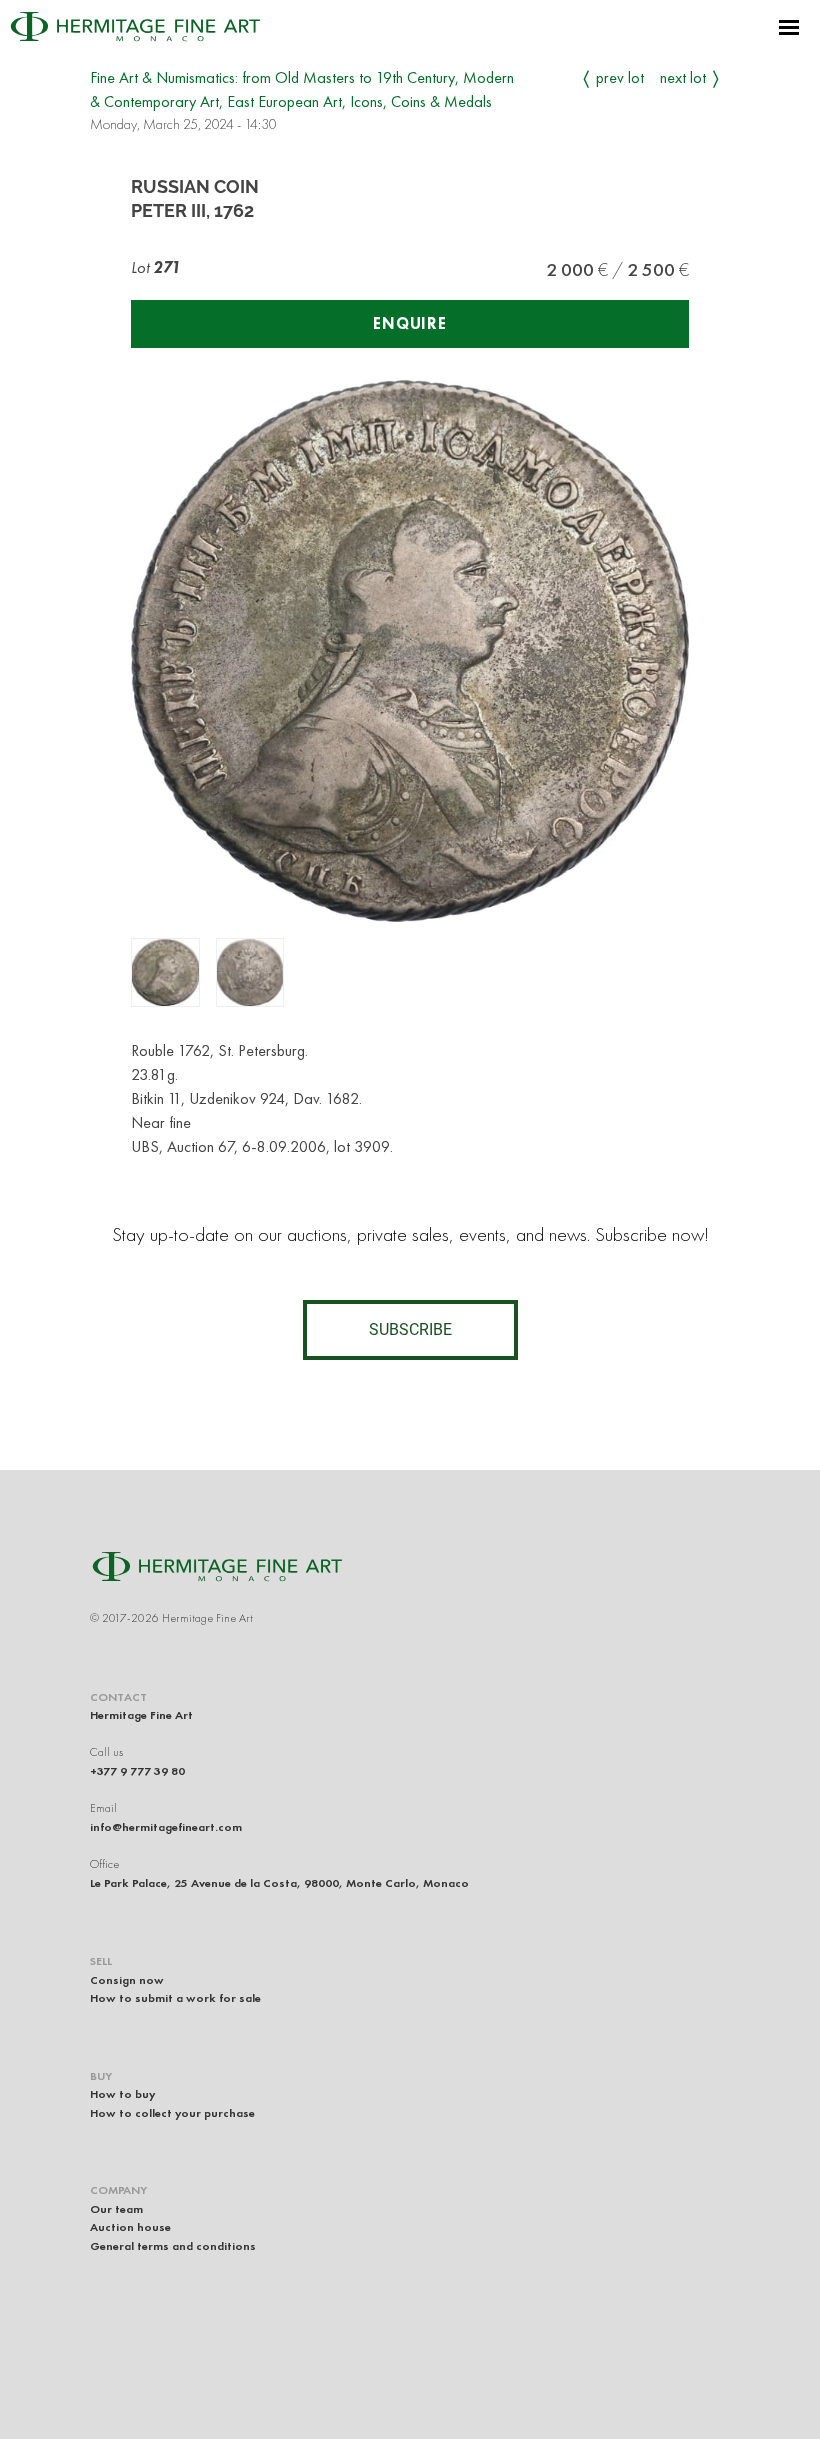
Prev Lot (620, 77)
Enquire (410, 323)
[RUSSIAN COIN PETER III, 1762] (165, 972)
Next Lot (683, 77)
